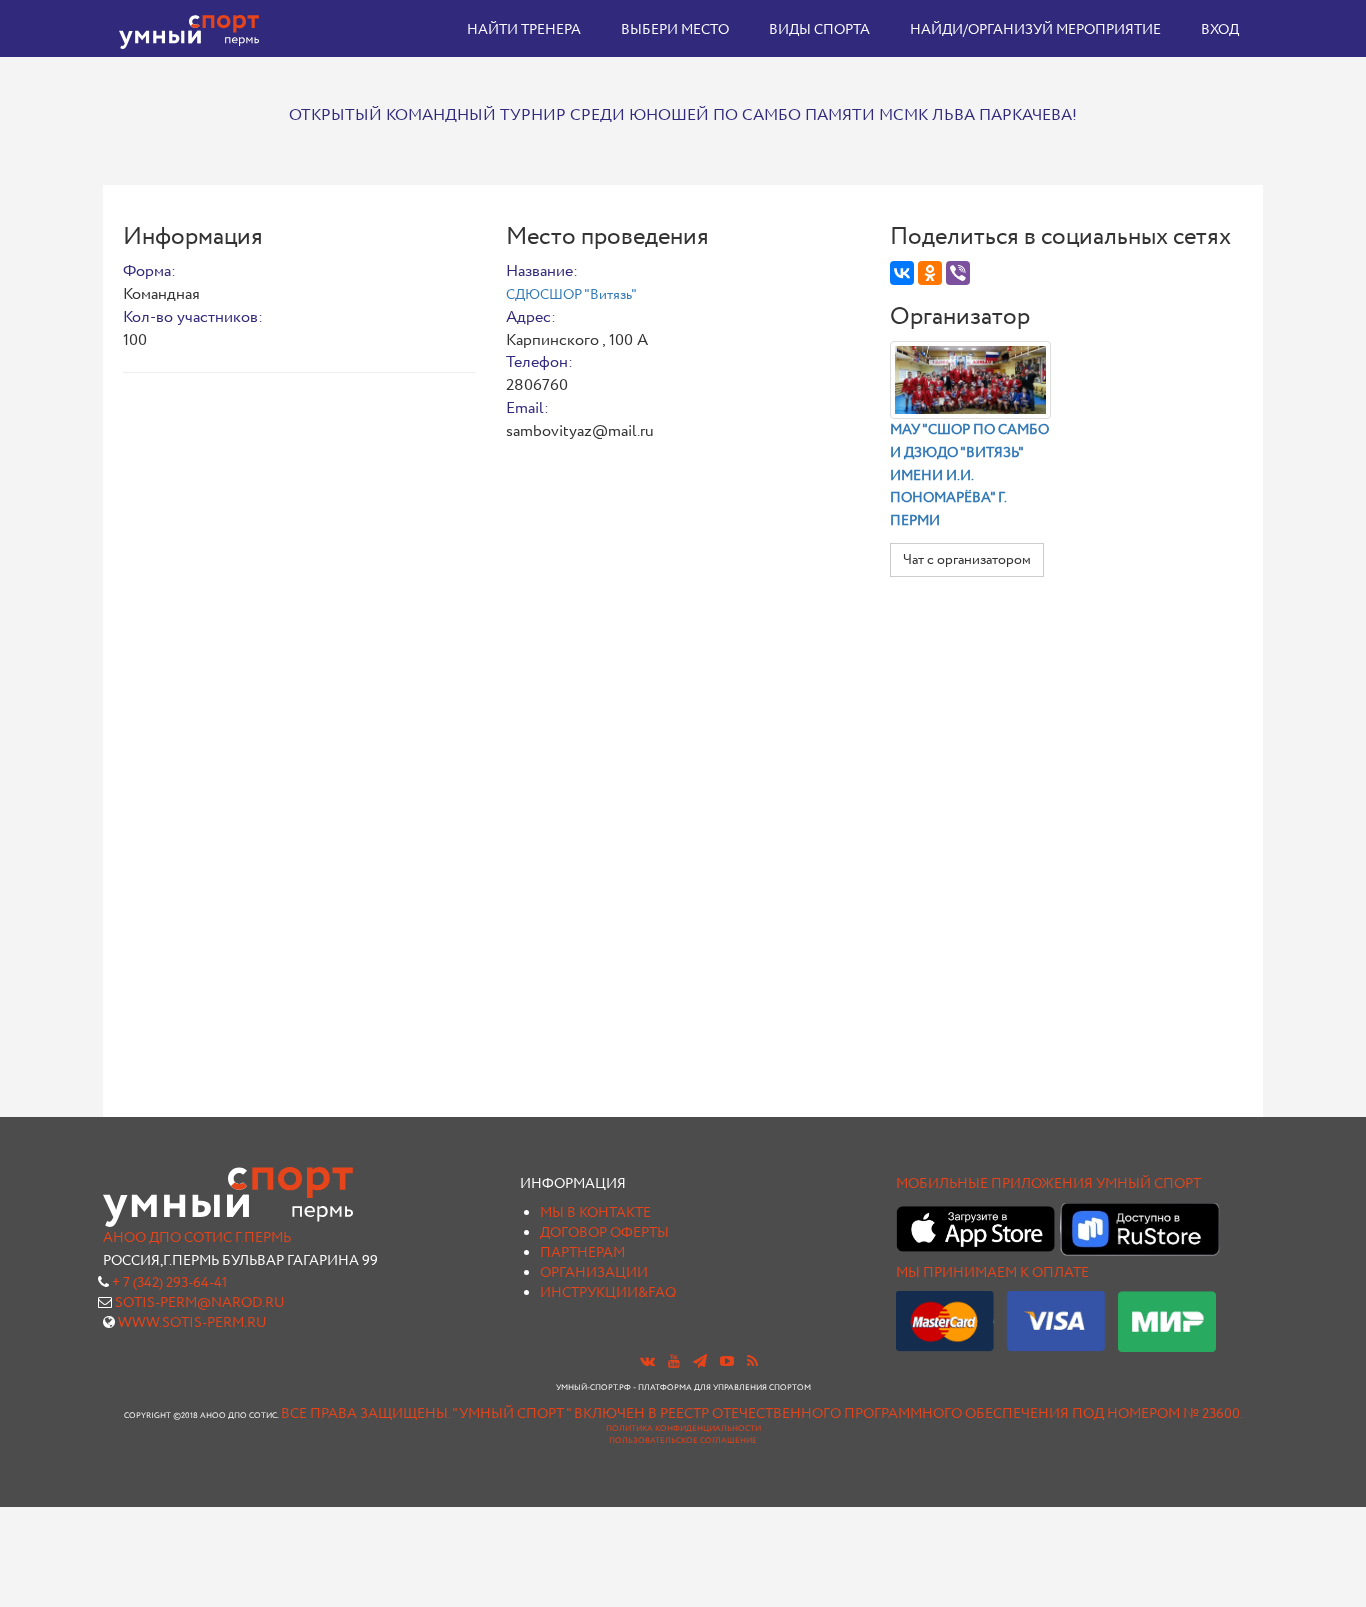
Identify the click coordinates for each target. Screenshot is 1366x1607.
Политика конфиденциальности (683, 1429)
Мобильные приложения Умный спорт (1048, 1184)
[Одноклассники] (930, 273)
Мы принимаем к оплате (992, 1273)
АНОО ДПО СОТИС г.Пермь (197, 1238)
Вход (1220, 30)
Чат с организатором (967, 560)
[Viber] (958, 273)
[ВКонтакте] (902, 273)
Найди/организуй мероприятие (1035, 30)
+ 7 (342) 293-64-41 (169, 1283)
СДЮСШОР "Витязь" (571, 295)
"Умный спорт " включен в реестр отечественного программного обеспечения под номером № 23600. (847, 1414)
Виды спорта (819, 30)
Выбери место (675, 30)
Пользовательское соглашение (683, 1441)
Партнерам (582, 1253)
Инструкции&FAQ (608, 1293)
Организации (594, 1273)
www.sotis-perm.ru (192, 1323)
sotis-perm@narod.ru (200, 1303)
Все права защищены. (365, 1414)
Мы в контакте (595, 1213)
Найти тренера (524, 30)
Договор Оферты (604, 1233)
